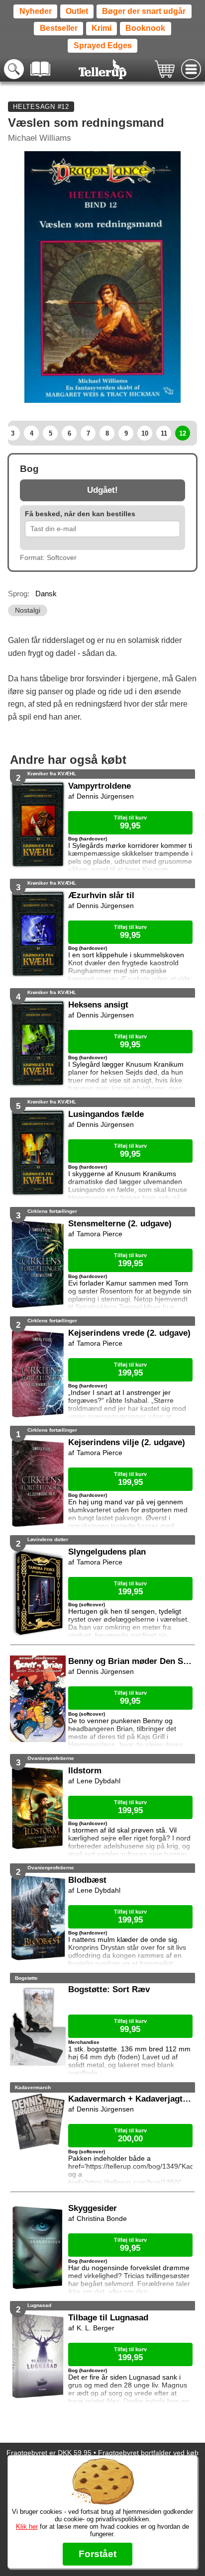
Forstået (98, 2554)
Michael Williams (40, 138)
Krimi (102, 28)
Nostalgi (28, 610)
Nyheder (36, 11)
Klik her (27, 2527)
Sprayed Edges (103, 46)
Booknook (145, 28)
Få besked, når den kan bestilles (80, 514)
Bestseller (59, 28)
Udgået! (102, 490)
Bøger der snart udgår (144, 11)
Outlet (77, 11)
